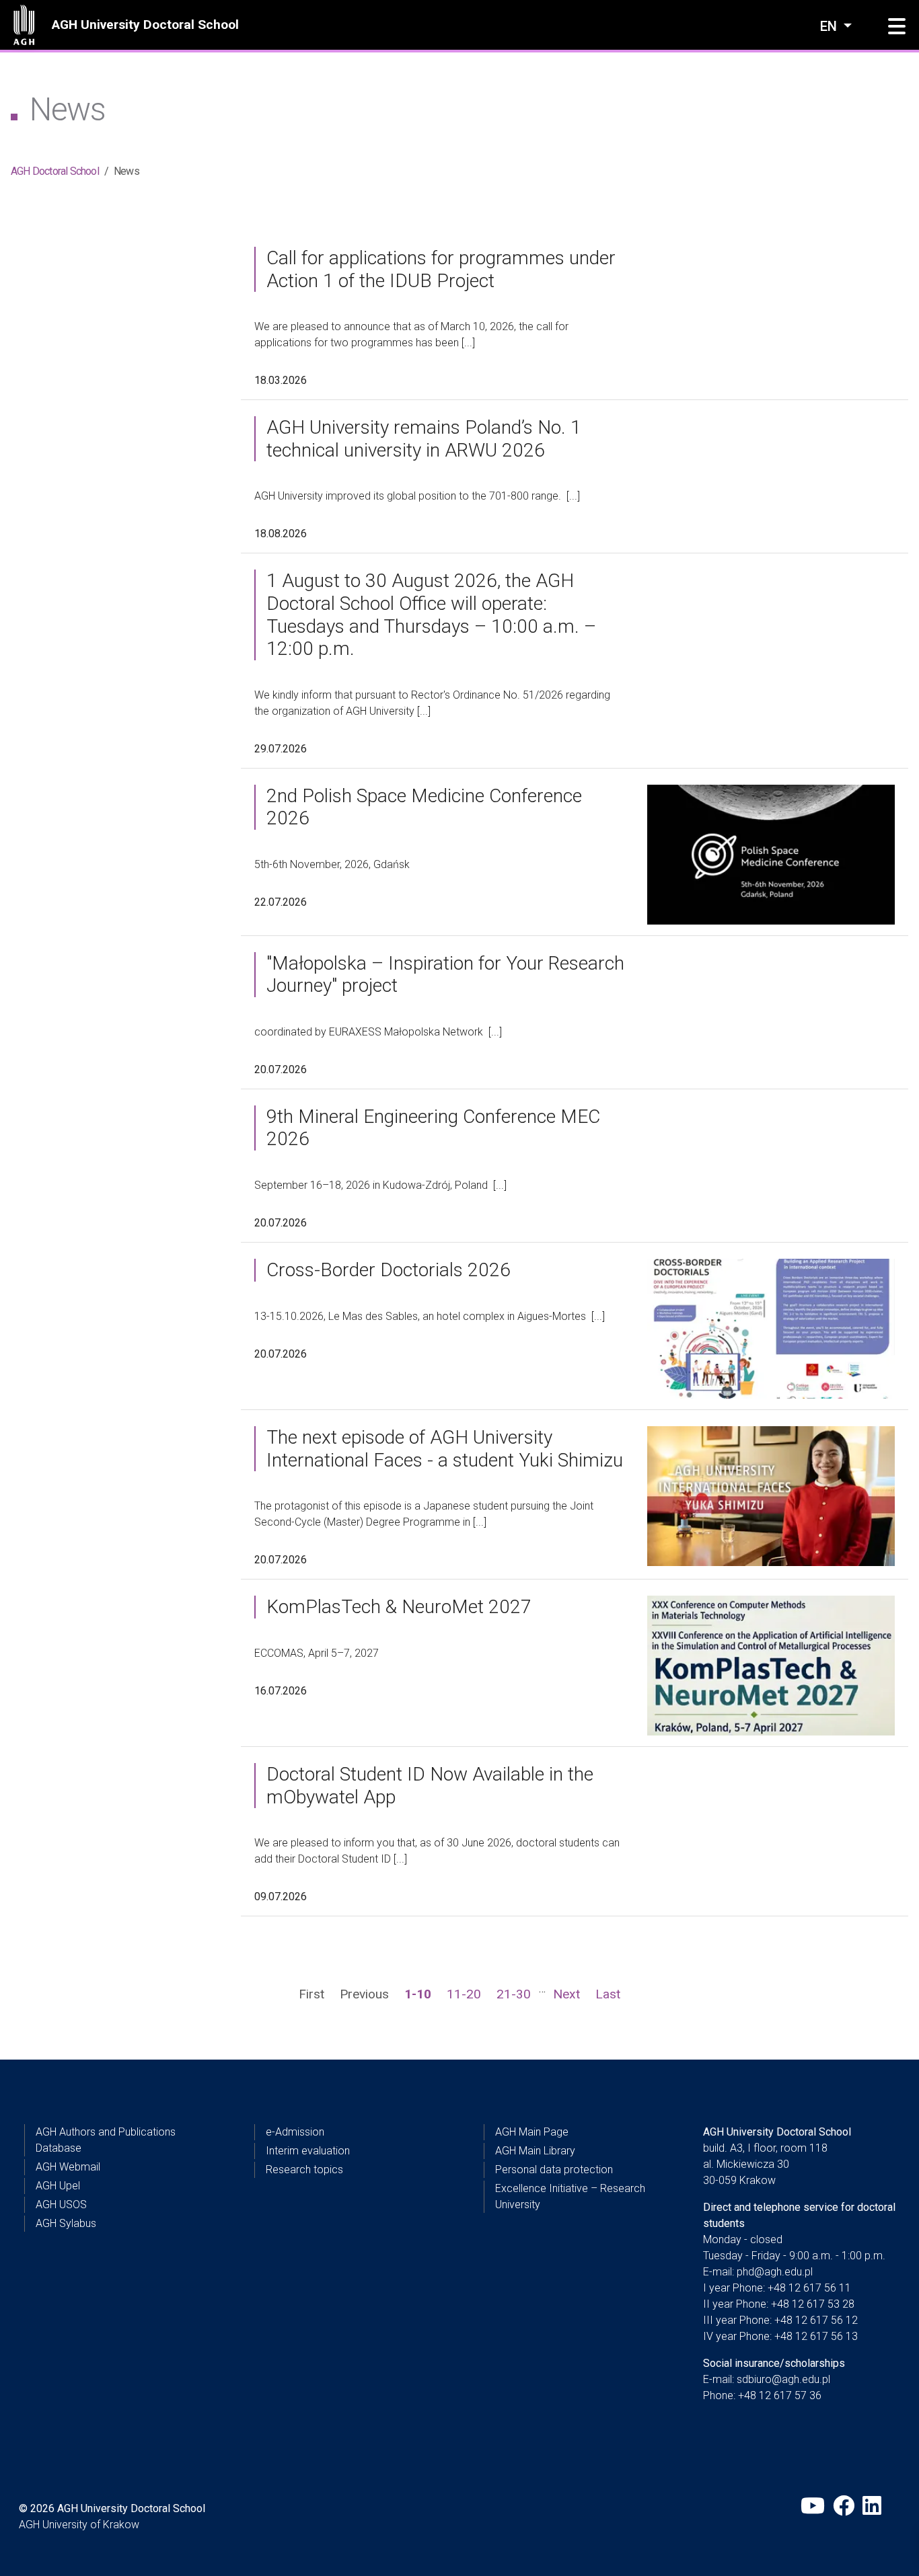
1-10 (418, 1994)
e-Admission (295, 2132)
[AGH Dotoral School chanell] (813, 2506)
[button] (897, 27)
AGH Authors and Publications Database (106, 2140)
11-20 (464, 1994)
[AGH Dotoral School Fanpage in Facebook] (844, 2506)
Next (566, 1994)
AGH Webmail (68, 2167)
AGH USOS (61, 2204)
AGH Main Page (532, 2132)
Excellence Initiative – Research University (570, 2196)
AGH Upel (58, 2186)
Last (608, 1994)
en (830, 26)
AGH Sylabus (66, 2223)
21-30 (514, 1994)
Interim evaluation (308, 2151)
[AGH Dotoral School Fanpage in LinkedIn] (873, 2506)
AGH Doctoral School (55, 171)
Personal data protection (554, 2170)
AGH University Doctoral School (145, 25)
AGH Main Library (535, 2151)
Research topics (304, 2170)
